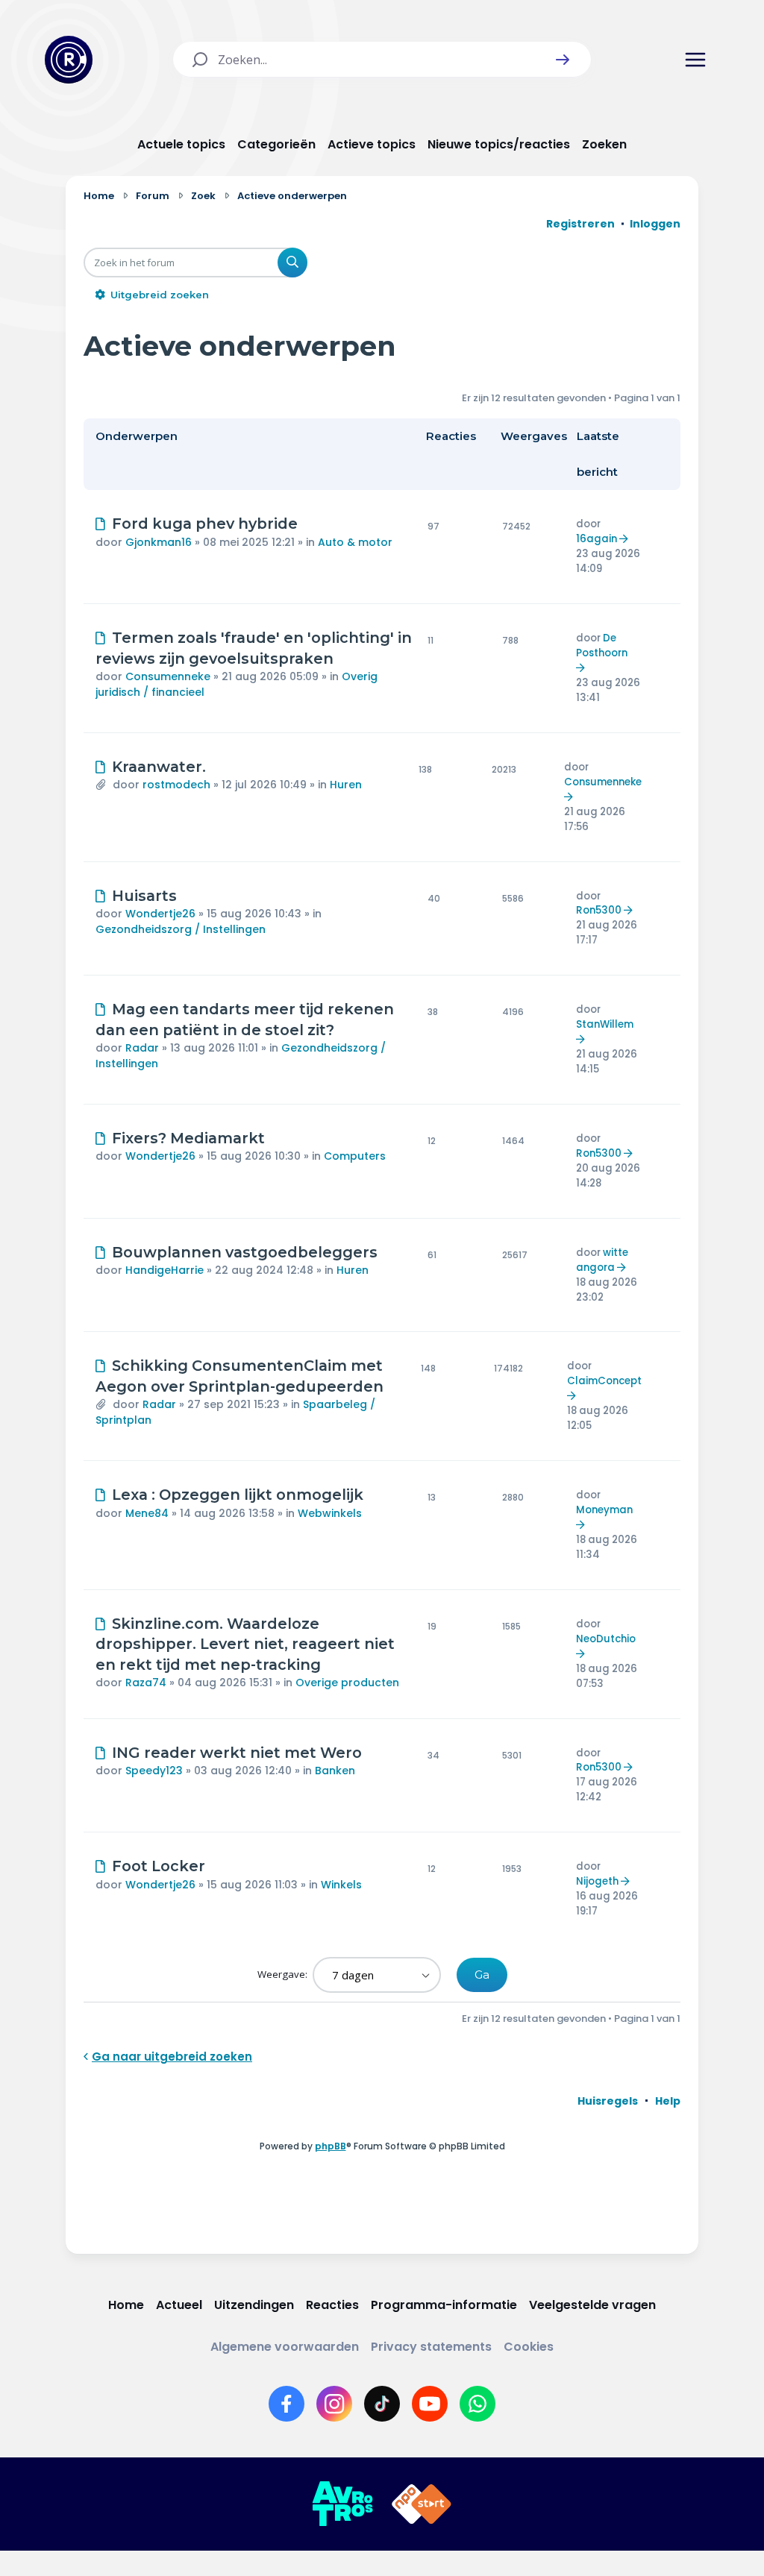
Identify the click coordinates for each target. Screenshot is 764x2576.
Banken (335, 1771)
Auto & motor (355, 542)
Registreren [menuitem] (580, 224)
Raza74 (146, 1683)
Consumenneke (168, 676)
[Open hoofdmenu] (695, 60)
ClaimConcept (604, 1381)
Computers (355, 1156)
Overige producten (347, 1683)
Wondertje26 (160, 914)
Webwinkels (330, 1513)
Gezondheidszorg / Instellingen (181, 929)
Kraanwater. (159, 767)
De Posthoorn (602, 645)
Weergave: (284, 1974)
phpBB (331, 2146)
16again (597, 539)
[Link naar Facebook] (286, 2404)
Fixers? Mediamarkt (188, 1138)
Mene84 (147, 1513)
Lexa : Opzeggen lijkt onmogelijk (238, 1495)
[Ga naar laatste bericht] (626, 539)
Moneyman (604, 1510)
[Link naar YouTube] (430, 2404)
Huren (346, 785)
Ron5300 (599, 910)
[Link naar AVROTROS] (342, 2504)
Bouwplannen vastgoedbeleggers (245, 1252)
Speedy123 (154, 1771)
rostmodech (176, 785)
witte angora (602, 1260)
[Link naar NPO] (422, 2504)
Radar (142, 1048)
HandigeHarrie (165, 1270)
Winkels (341, 1885)
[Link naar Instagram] (334, 2404)
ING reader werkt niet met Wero (237, 1753)
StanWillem (605, 1024)
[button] (563, 60)
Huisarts (144, 896)
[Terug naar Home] (69, 60)
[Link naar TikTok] (382, 2404)
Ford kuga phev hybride (205, 524)
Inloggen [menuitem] (655, 224)
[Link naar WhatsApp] (477, 2404)
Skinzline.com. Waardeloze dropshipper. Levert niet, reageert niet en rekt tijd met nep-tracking (245, 1644)
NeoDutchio (606, 1639)
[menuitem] (608, 2101)
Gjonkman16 (159, 542)
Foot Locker (159, 1866)
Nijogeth (597, 1881)
